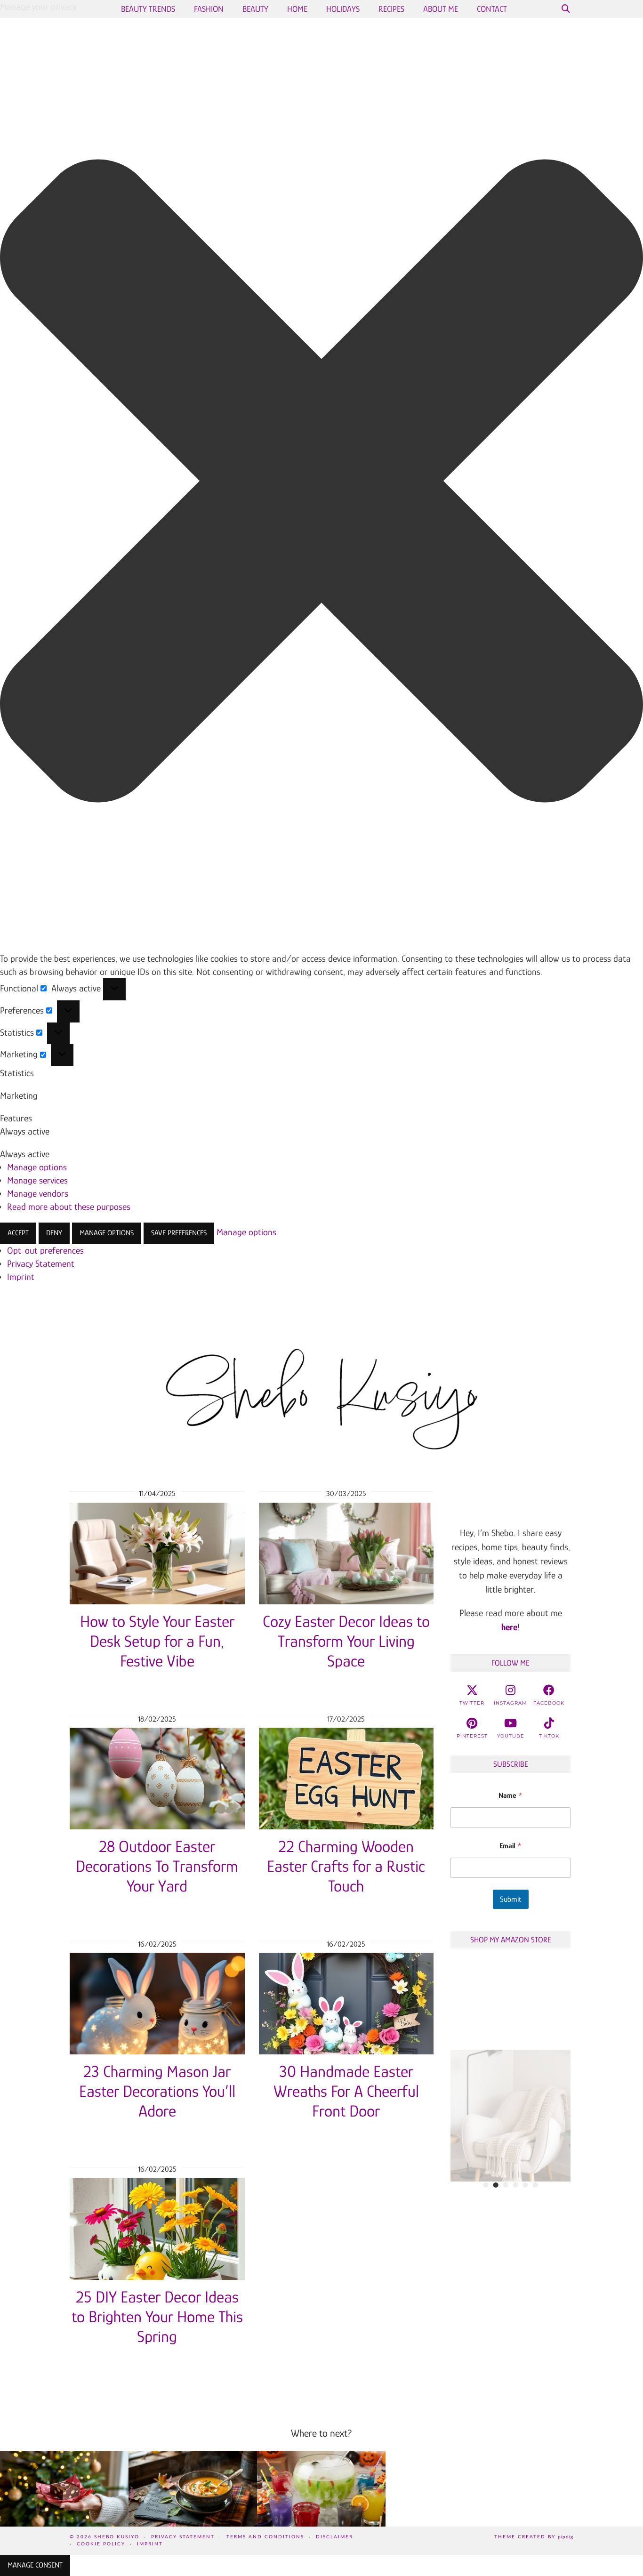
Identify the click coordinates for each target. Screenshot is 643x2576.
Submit (511, 1899)
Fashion (209, 9)
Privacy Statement (41, 1264)
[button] (321, 483)
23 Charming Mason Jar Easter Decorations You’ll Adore (157, 2091)
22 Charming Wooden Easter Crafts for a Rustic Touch (346, 1866)
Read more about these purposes (69, 1207)
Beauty (255, 9)
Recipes (391, 9)
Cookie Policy (101, 2544)
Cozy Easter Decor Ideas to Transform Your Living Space (346, 1641)
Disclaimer (334, 2537)
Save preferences (179, 1233)
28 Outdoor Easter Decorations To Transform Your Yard (157, 1866)
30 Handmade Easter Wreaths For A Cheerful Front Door (346, 2091)
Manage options (37, 1167)
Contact (492, 9)
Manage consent (35, 2565)
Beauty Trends (148, 9)
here (509, 1627)
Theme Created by (534, 2537)
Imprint (21, 1277)
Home (297, 9)
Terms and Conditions (265, 2537)
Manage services (37, 1180)
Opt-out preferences (45, 1250)
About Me (441, 9)
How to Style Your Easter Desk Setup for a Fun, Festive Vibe (157, 1641)
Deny (54, 1233)
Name (510, 1795)
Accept (18, 1233)
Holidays (343, 9)
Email (510, 1846)
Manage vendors (38, 1193)
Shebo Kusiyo (117, 2537)
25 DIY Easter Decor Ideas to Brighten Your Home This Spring (157, 2317)
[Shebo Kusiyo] (321, 1391)
